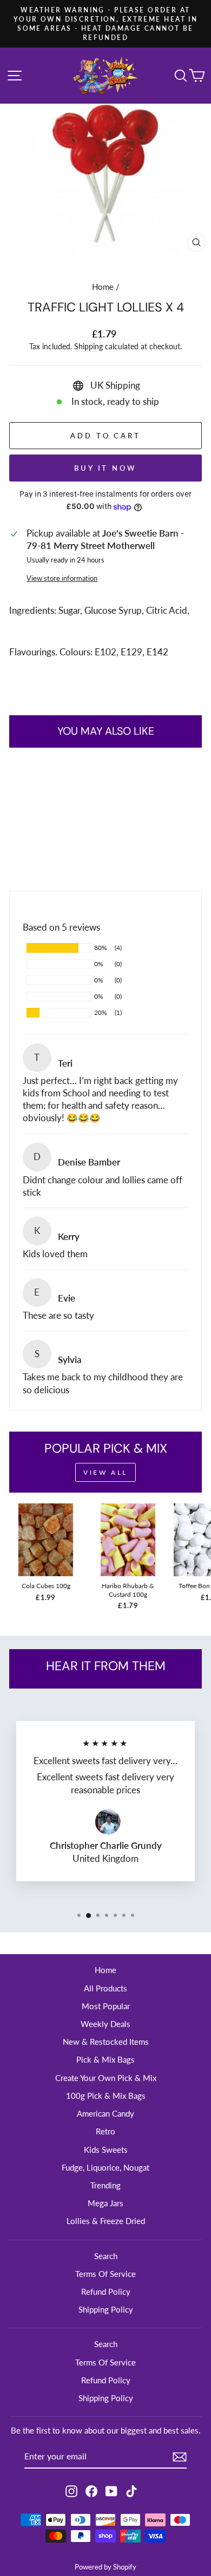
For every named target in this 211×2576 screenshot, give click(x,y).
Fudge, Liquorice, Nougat (105, 2167)
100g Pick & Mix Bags (106, 2096)
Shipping (88, 346)
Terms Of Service (105, 2274)
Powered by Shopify (105, 2567)
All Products (105, 1988)
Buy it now (105, 468)
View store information (62, 578)
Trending (105, 2185)
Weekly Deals (105, 2024)
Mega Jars (105, 2203)
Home (103, 287)
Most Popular (106, 2006)
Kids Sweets (106, 2150)
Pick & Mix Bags (105, 2059)
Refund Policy (106, 2292)
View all (105, 1472)
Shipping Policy (106, 2309)
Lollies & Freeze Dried (106, 2221)
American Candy (105, 2113)
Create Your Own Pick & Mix (106, 2078)
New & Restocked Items (106, 2042)
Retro (105, 2131)
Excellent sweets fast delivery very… (105, 1761)
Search (106, 2256)
